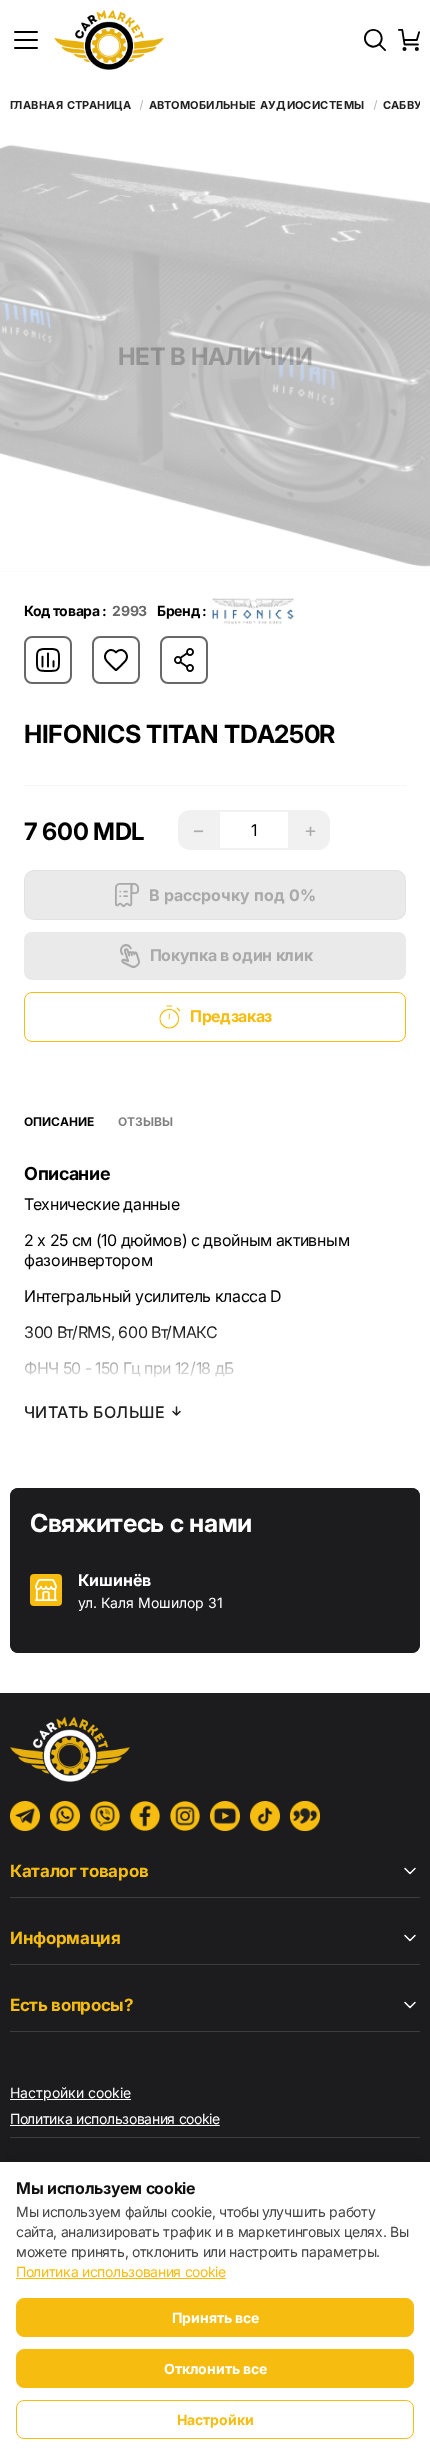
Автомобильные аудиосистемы (256, 105)
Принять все (215, 2317)
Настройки (215, 2419)
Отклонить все (215, 2368)
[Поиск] (375, 40)
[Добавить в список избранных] (116, 660)
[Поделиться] (184, 660)
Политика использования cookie (115, 2118)
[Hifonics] (253, 611)
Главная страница (70, 105)
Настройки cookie (70, 2092)
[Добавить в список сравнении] (48, 660)
